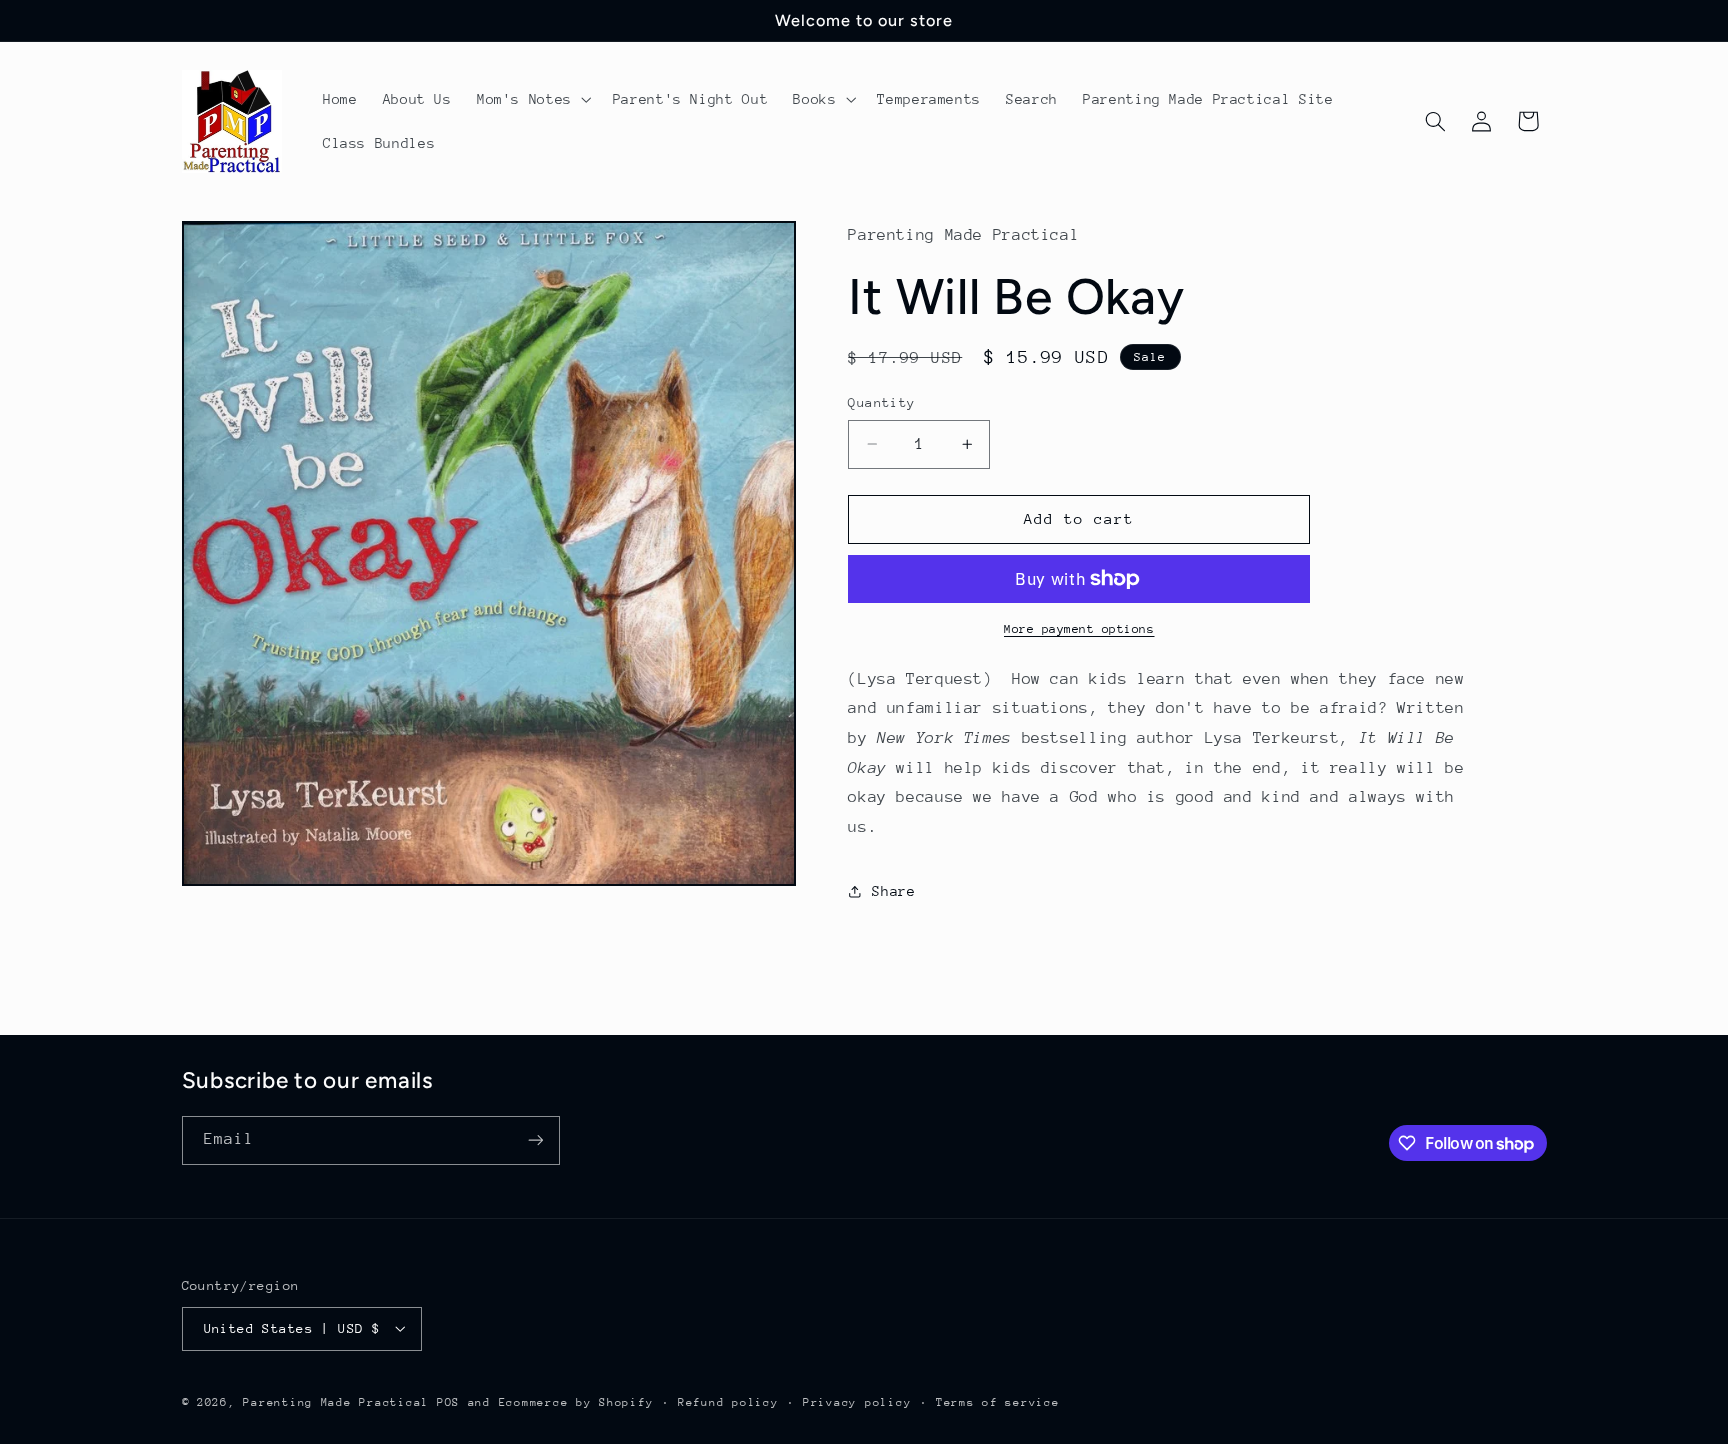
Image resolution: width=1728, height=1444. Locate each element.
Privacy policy (857, 1401)
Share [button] (893, 891)
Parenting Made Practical (336, 1401)
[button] (532, 99)
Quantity (881, 402)
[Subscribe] (535, 1140)
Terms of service (998, 1401)
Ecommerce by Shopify (576, 1401)
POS (448, 1401)
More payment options (1079, 629)
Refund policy (728, 1401)
